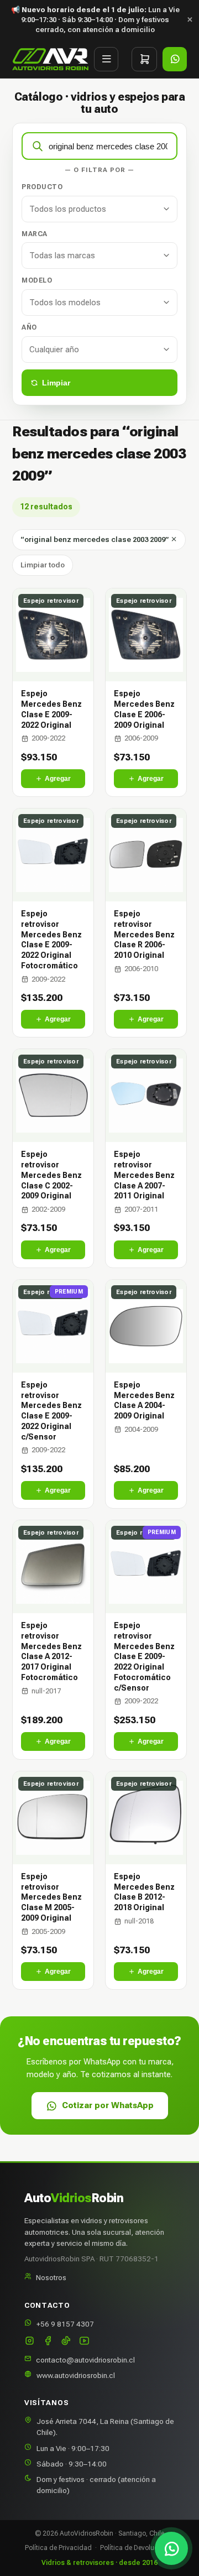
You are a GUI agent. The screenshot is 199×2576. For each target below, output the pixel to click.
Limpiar (56, 383)
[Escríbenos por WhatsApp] (171, 2548)
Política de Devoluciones (137, 2548)
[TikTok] (66, 2342)
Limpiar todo (43, 565)
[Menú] (106, 59)
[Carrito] (144, 59)
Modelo (37, 280)
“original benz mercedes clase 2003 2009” (95, 539)
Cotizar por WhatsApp (108, 2105)
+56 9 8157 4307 (65, 2324)
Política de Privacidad (58, 2548)
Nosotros (51, 2277)
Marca (35, 234)
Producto (42, 187)
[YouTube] (84, 2342)
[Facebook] (48, 2342)
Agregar (58, 779)
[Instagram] (30, 2342)
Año (29, 327)
